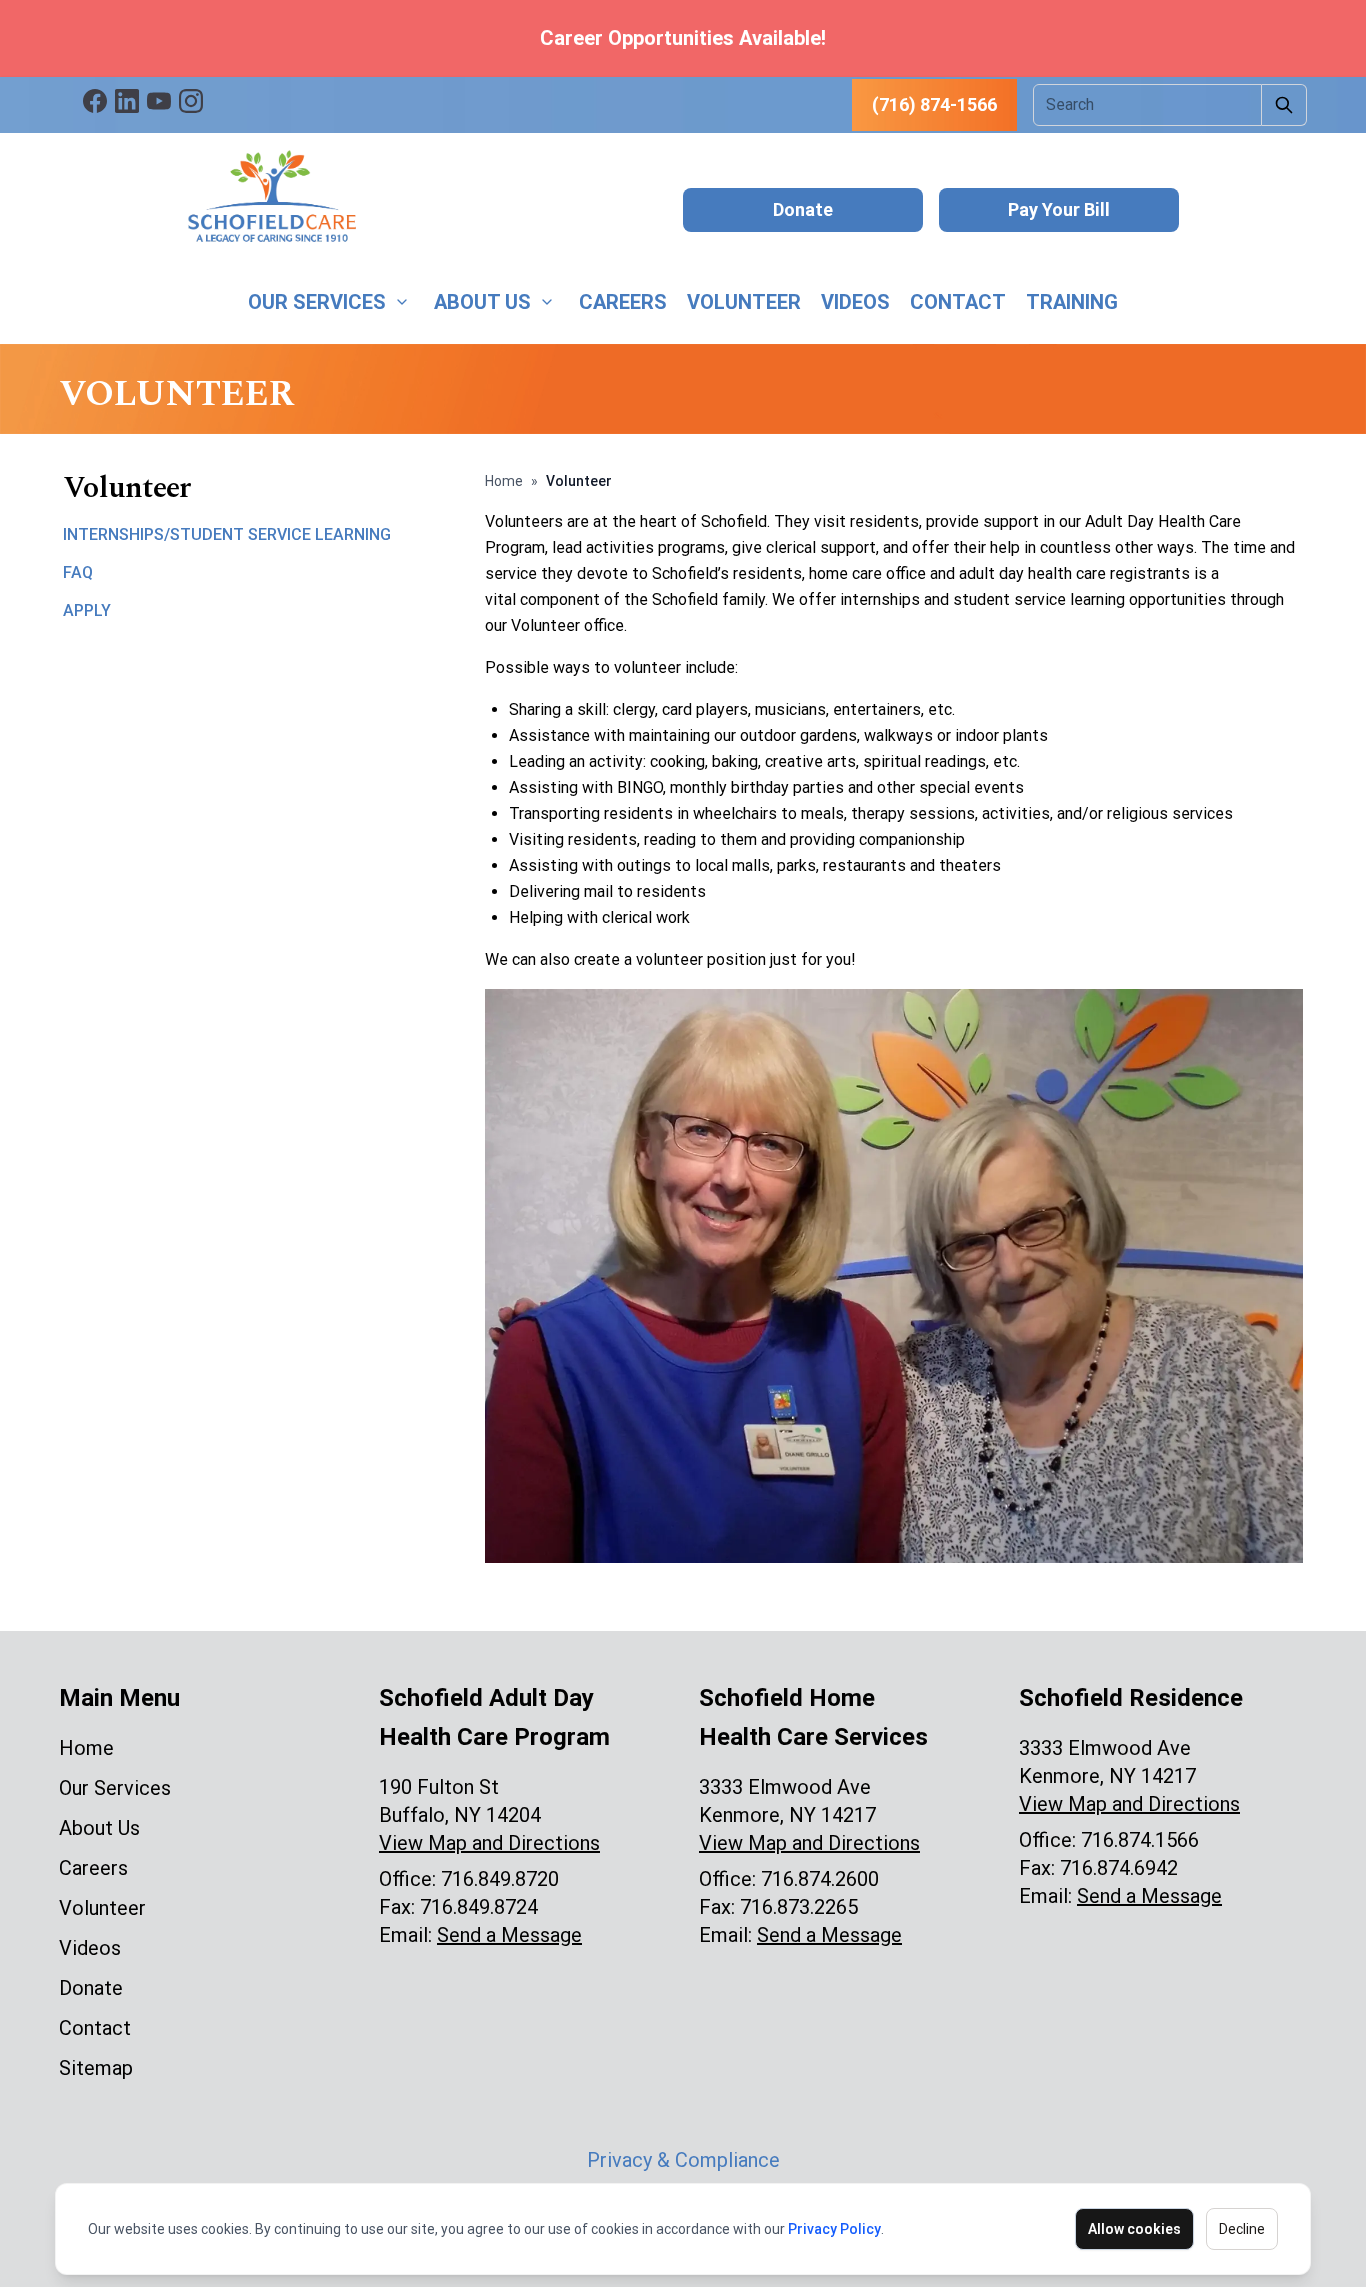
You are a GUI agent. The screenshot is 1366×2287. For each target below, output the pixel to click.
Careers (623, 302)
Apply (87, 610)
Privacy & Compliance (683, 2160)
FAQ (78, 572)
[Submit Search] (1284, 105)
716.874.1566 (1140, 1840)
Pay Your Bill (1059, 209)
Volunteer (744, 302)
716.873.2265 (799, 1907)
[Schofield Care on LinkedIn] (127, 101)
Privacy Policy (834, 2229)
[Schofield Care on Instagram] (191, 101)
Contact (958, 302)
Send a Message (509, 1935)
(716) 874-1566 (934, 104)
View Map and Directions (489, 1843)
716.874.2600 (820, 1879)
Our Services (317, 302)
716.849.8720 (500, 1879)
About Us (482, 302)
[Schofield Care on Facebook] (95, 101)
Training (1072, 302)
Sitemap (96, 2068)
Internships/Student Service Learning (227, 534)
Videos (855, 302)
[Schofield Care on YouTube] (159, 101)
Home (504, 481)
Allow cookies (1134, 2229)
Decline (1242, 2229)
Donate (803, 209)
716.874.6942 (1119, 1868)
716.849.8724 (479, 1907)
